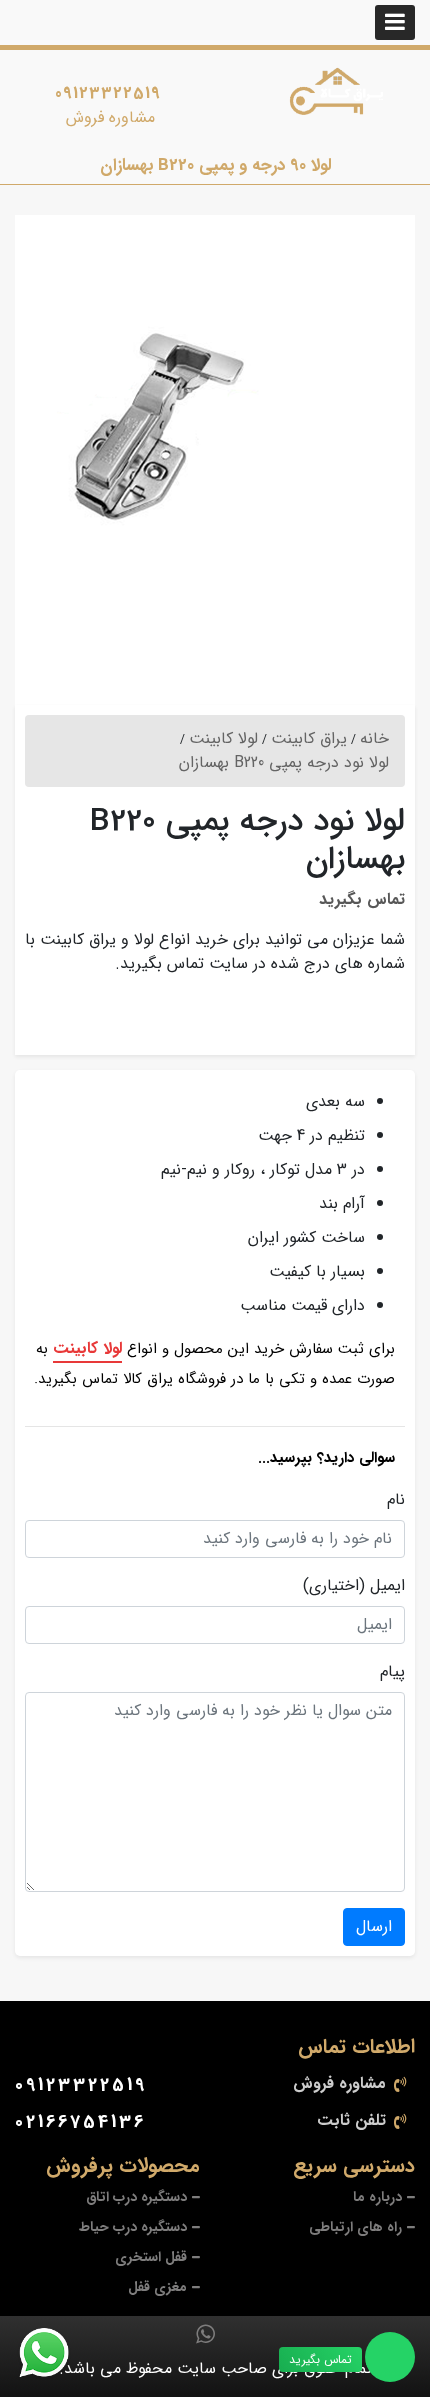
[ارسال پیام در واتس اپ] (56, 2353)
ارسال (374, 1926)
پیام (392, 1672)
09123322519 (108, 93)
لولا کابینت (87, 1348)
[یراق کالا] (340, 96)
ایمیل (387, 1586)
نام (396, 1500)
